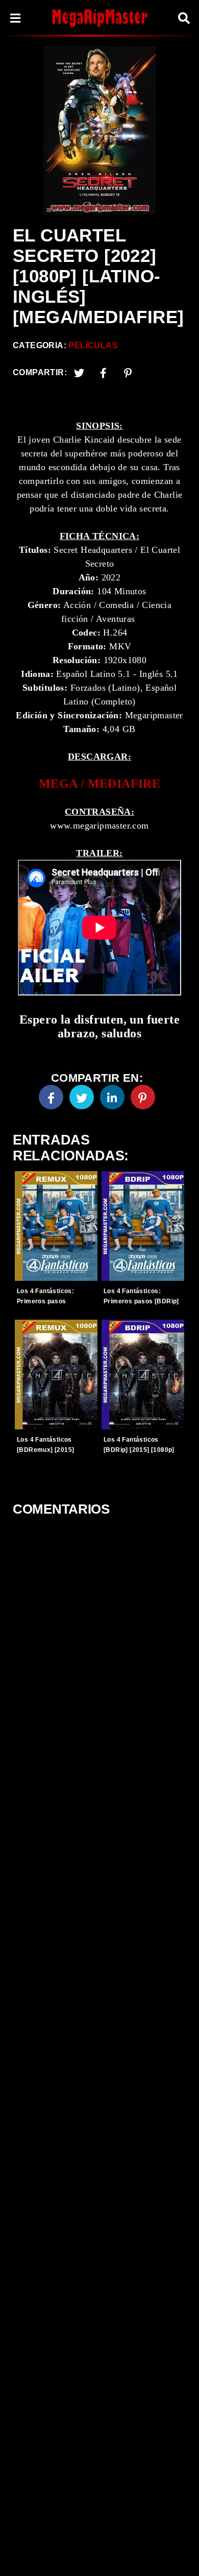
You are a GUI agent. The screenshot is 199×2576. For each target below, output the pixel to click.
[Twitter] (79, 373)
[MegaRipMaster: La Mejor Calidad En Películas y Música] (99, 18)
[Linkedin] (112, 1097)
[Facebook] (51, 1097)
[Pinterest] (128, 373)
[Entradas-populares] (56, 1226)
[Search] (184, 18)
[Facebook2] (104, 373)
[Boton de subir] (178, 2553)
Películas (93, 345)
